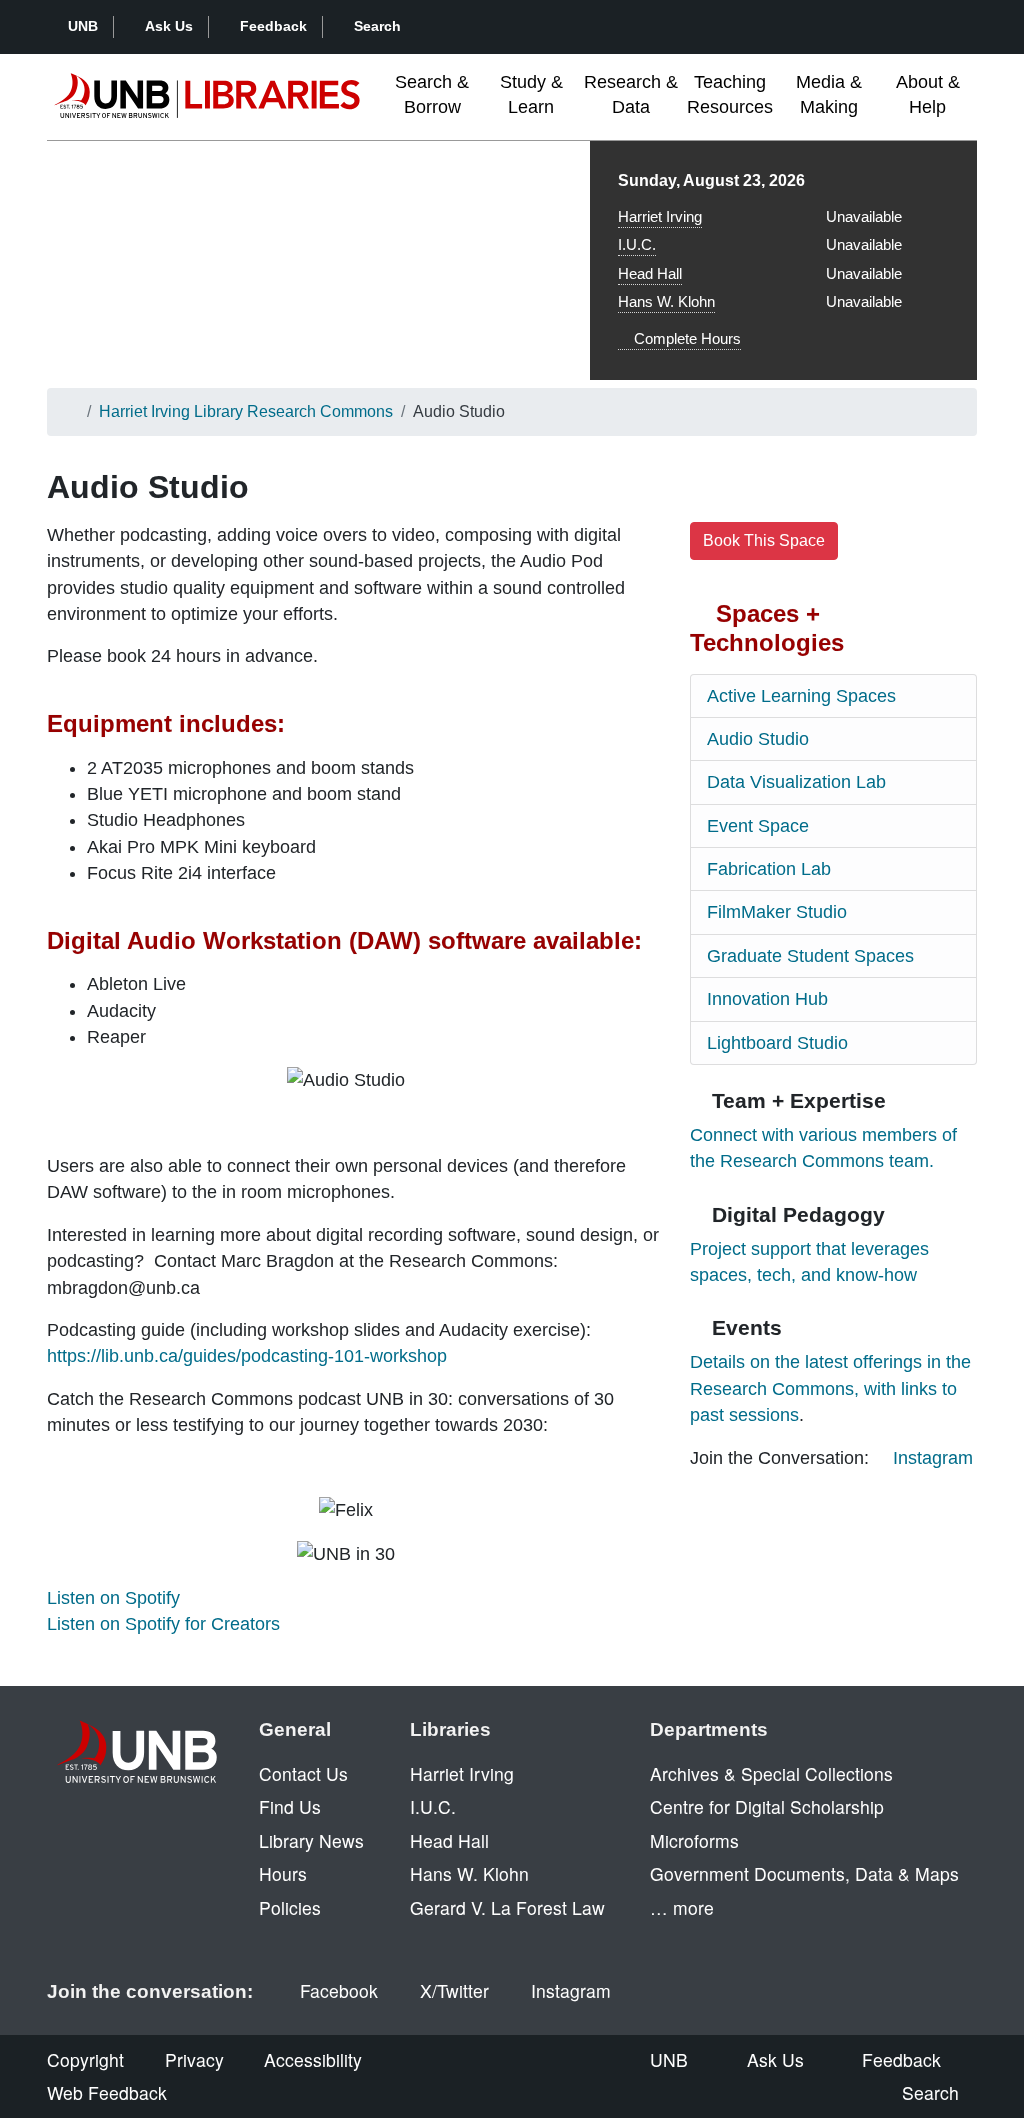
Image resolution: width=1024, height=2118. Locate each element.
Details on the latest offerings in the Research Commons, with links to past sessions (830, 1388)
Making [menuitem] (829, 94)
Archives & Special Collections (771, 1773)
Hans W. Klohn (666, 301)
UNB (83, 26)
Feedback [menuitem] (901, 2059)
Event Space (758, 826)
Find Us (290, 1806)
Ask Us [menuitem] (775, 2059)
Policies (290, 1907)
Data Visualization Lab (796, 782)
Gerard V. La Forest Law (507, 1907)
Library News (311, 1840)
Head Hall (650, 273)
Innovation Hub (767, 999)
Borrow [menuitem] (432, 94)
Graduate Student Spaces (810, 956)
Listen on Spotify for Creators (163, 1624)
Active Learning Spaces (801, 696)
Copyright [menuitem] (85, 2059)
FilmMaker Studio (777, 912)
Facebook (339, 1990)
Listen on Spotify (113, 1598)
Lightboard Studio (777, 1043)
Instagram (933, 1458)
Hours (283, 1873)
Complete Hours (685, 338)
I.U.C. (637, 244)
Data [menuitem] (631, 94)
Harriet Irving (660, 216)
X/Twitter (454, 1990)
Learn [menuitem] (531, 94)
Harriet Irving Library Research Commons (246, 411)
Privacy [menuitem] (194, 2059)
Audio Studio (758, 739)
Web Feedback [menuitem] (107, 2092)
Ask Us (169, 26)
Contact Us (303, 1773)
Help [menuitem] (928, 94)
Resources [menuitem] (730, 94)
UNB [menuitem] (669, 2059)
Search (377, 26)
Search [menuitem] (930, 2092)
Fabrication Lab (769, 869)
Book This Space (764, 540)
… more (682, 1907)
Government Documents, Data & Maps (804, 1873)
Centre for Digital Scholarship (767, 1806)
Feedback (273, 26)
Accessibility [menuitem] (313, 2059)
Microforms (694, 1840)
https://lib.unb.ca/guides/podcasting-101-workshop (247, 1356)
